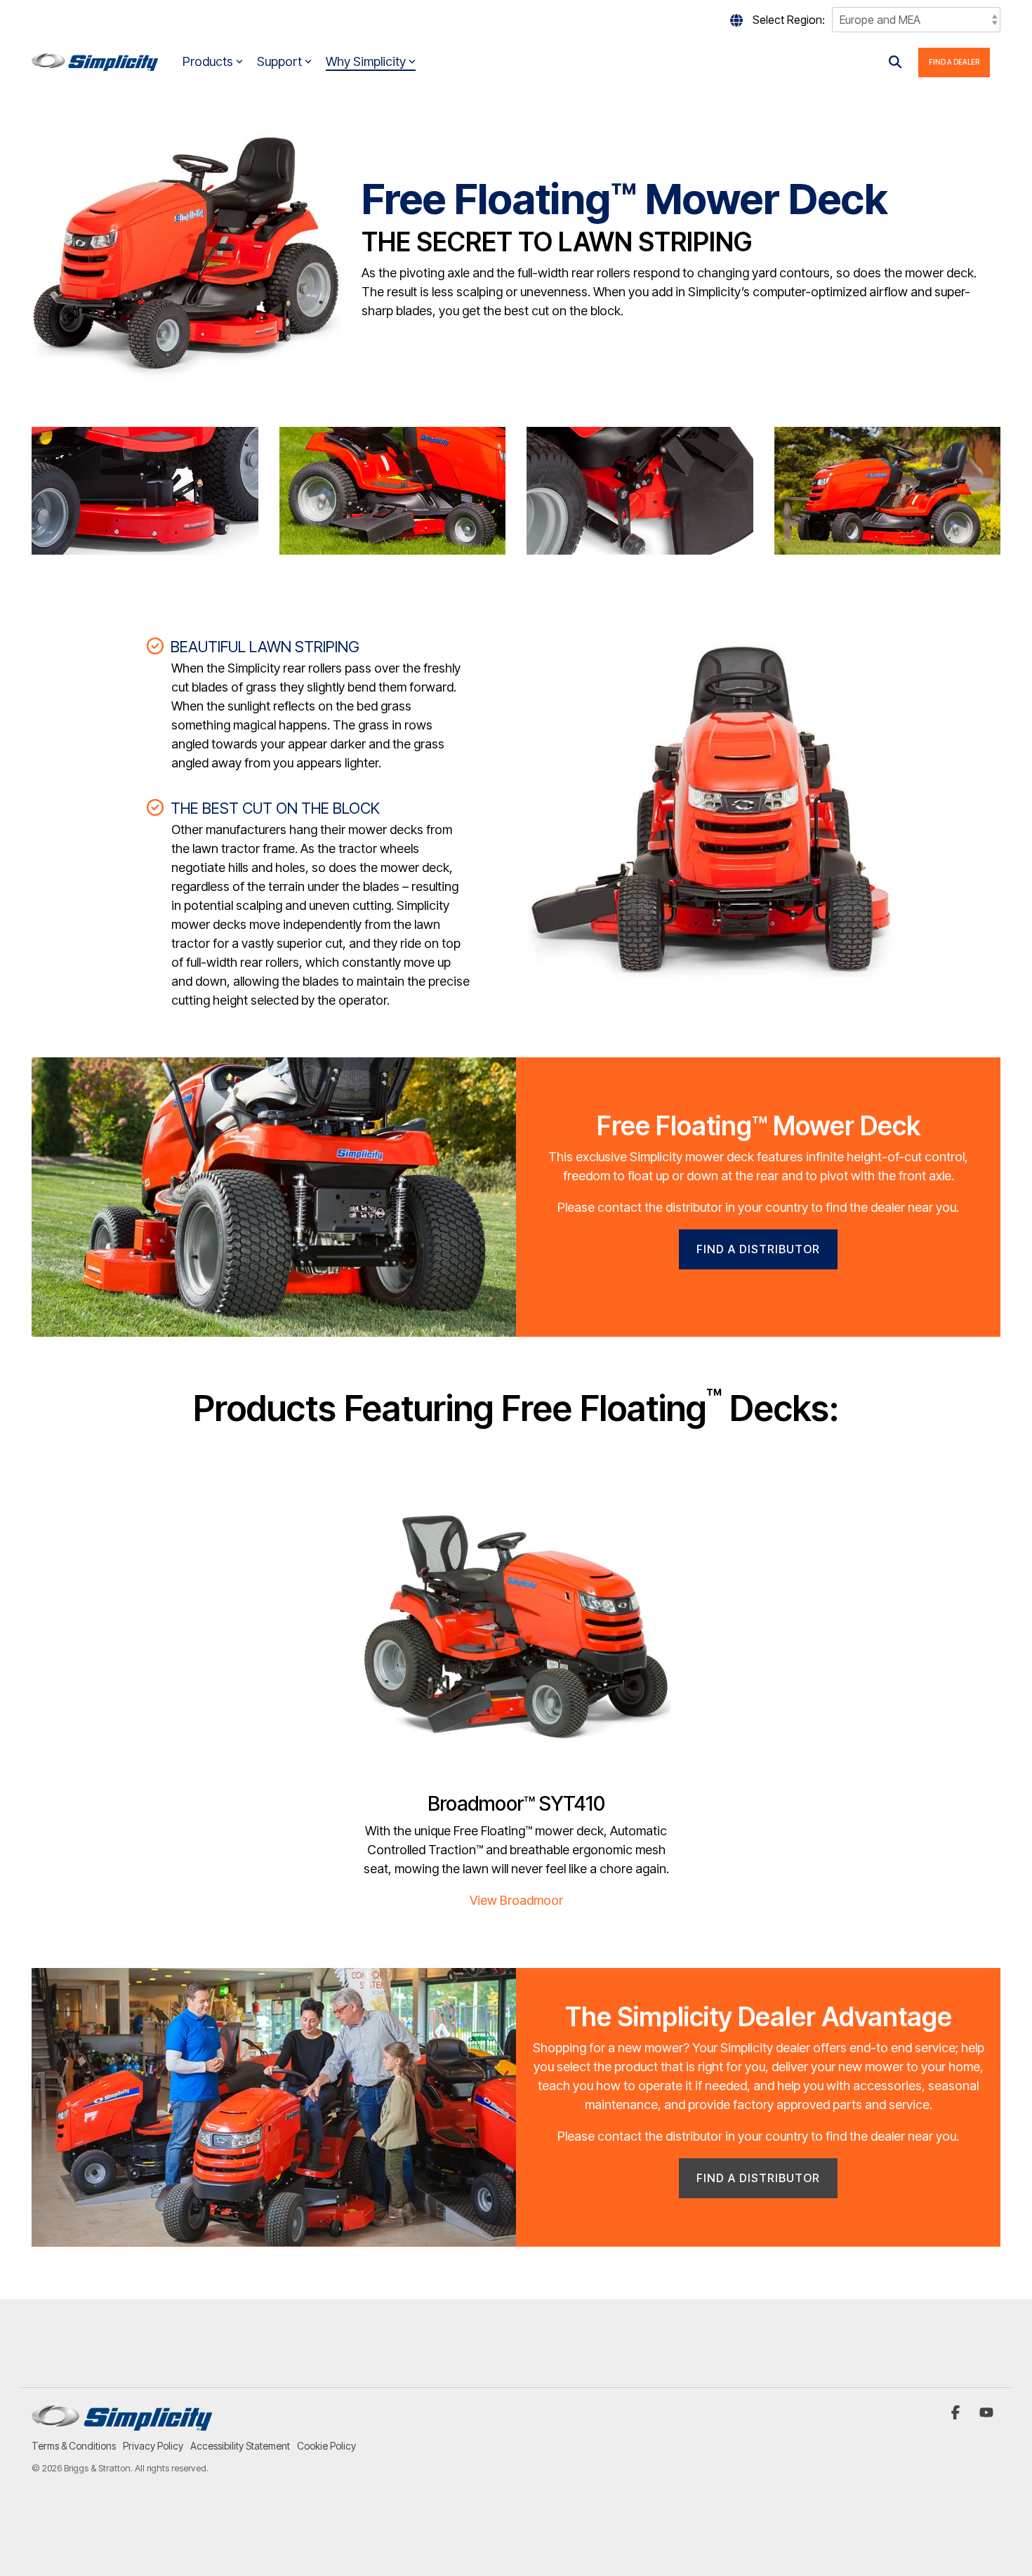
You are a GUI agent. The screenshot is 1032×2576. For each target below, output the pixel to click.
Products (208, 61)
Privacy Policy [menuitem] (153, 2446)
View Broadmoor (516, 1900)
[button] (957, 2413)
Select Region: (789, 20)
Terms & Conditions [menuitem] (74, 2446)
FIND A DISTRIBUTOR (758, 1249)
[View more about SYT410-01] (516, 1628)
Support (279, 61)
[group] (516, 1197)
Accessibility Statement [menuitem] (240, 2446)
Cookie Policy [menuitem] (326, 2446)
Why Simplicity (366, 61)
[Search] (895, 62)
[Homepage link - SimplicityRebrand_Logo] (122, 2423)
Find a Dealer (954, 62)
